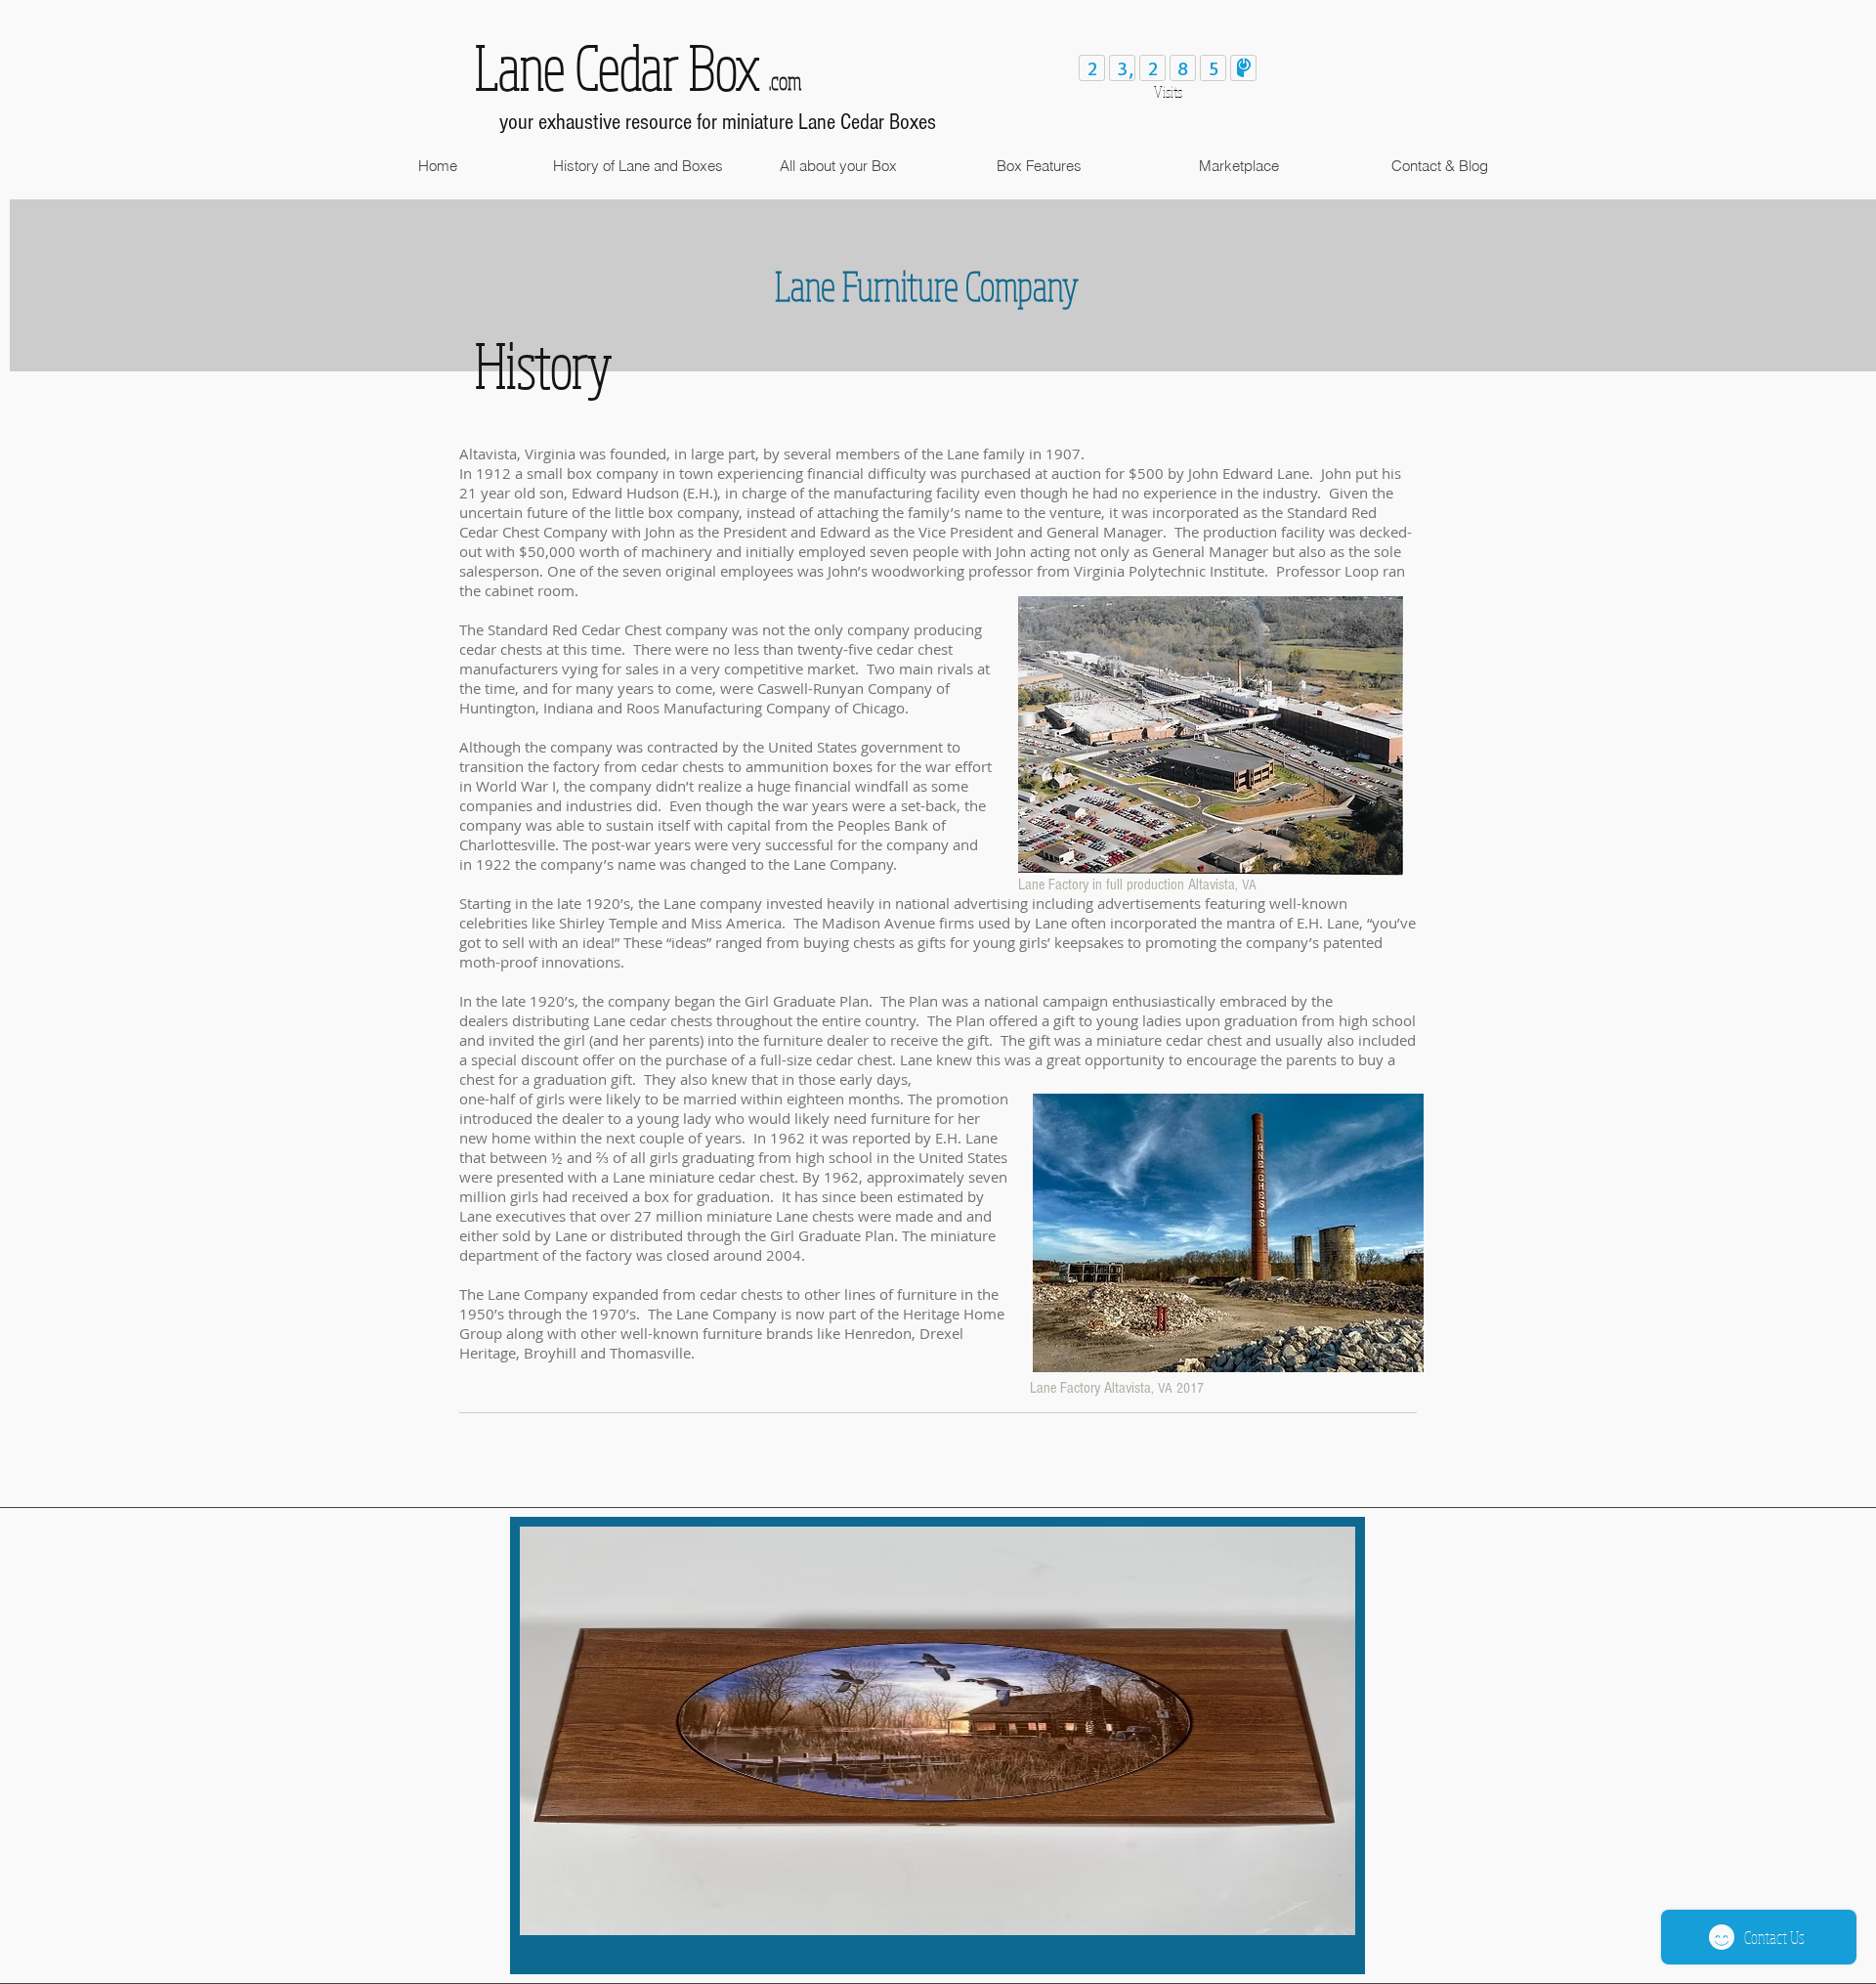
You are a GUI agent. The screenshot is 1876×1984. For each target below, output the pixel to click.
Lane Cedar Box (617, 66)
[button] (638, 166)
